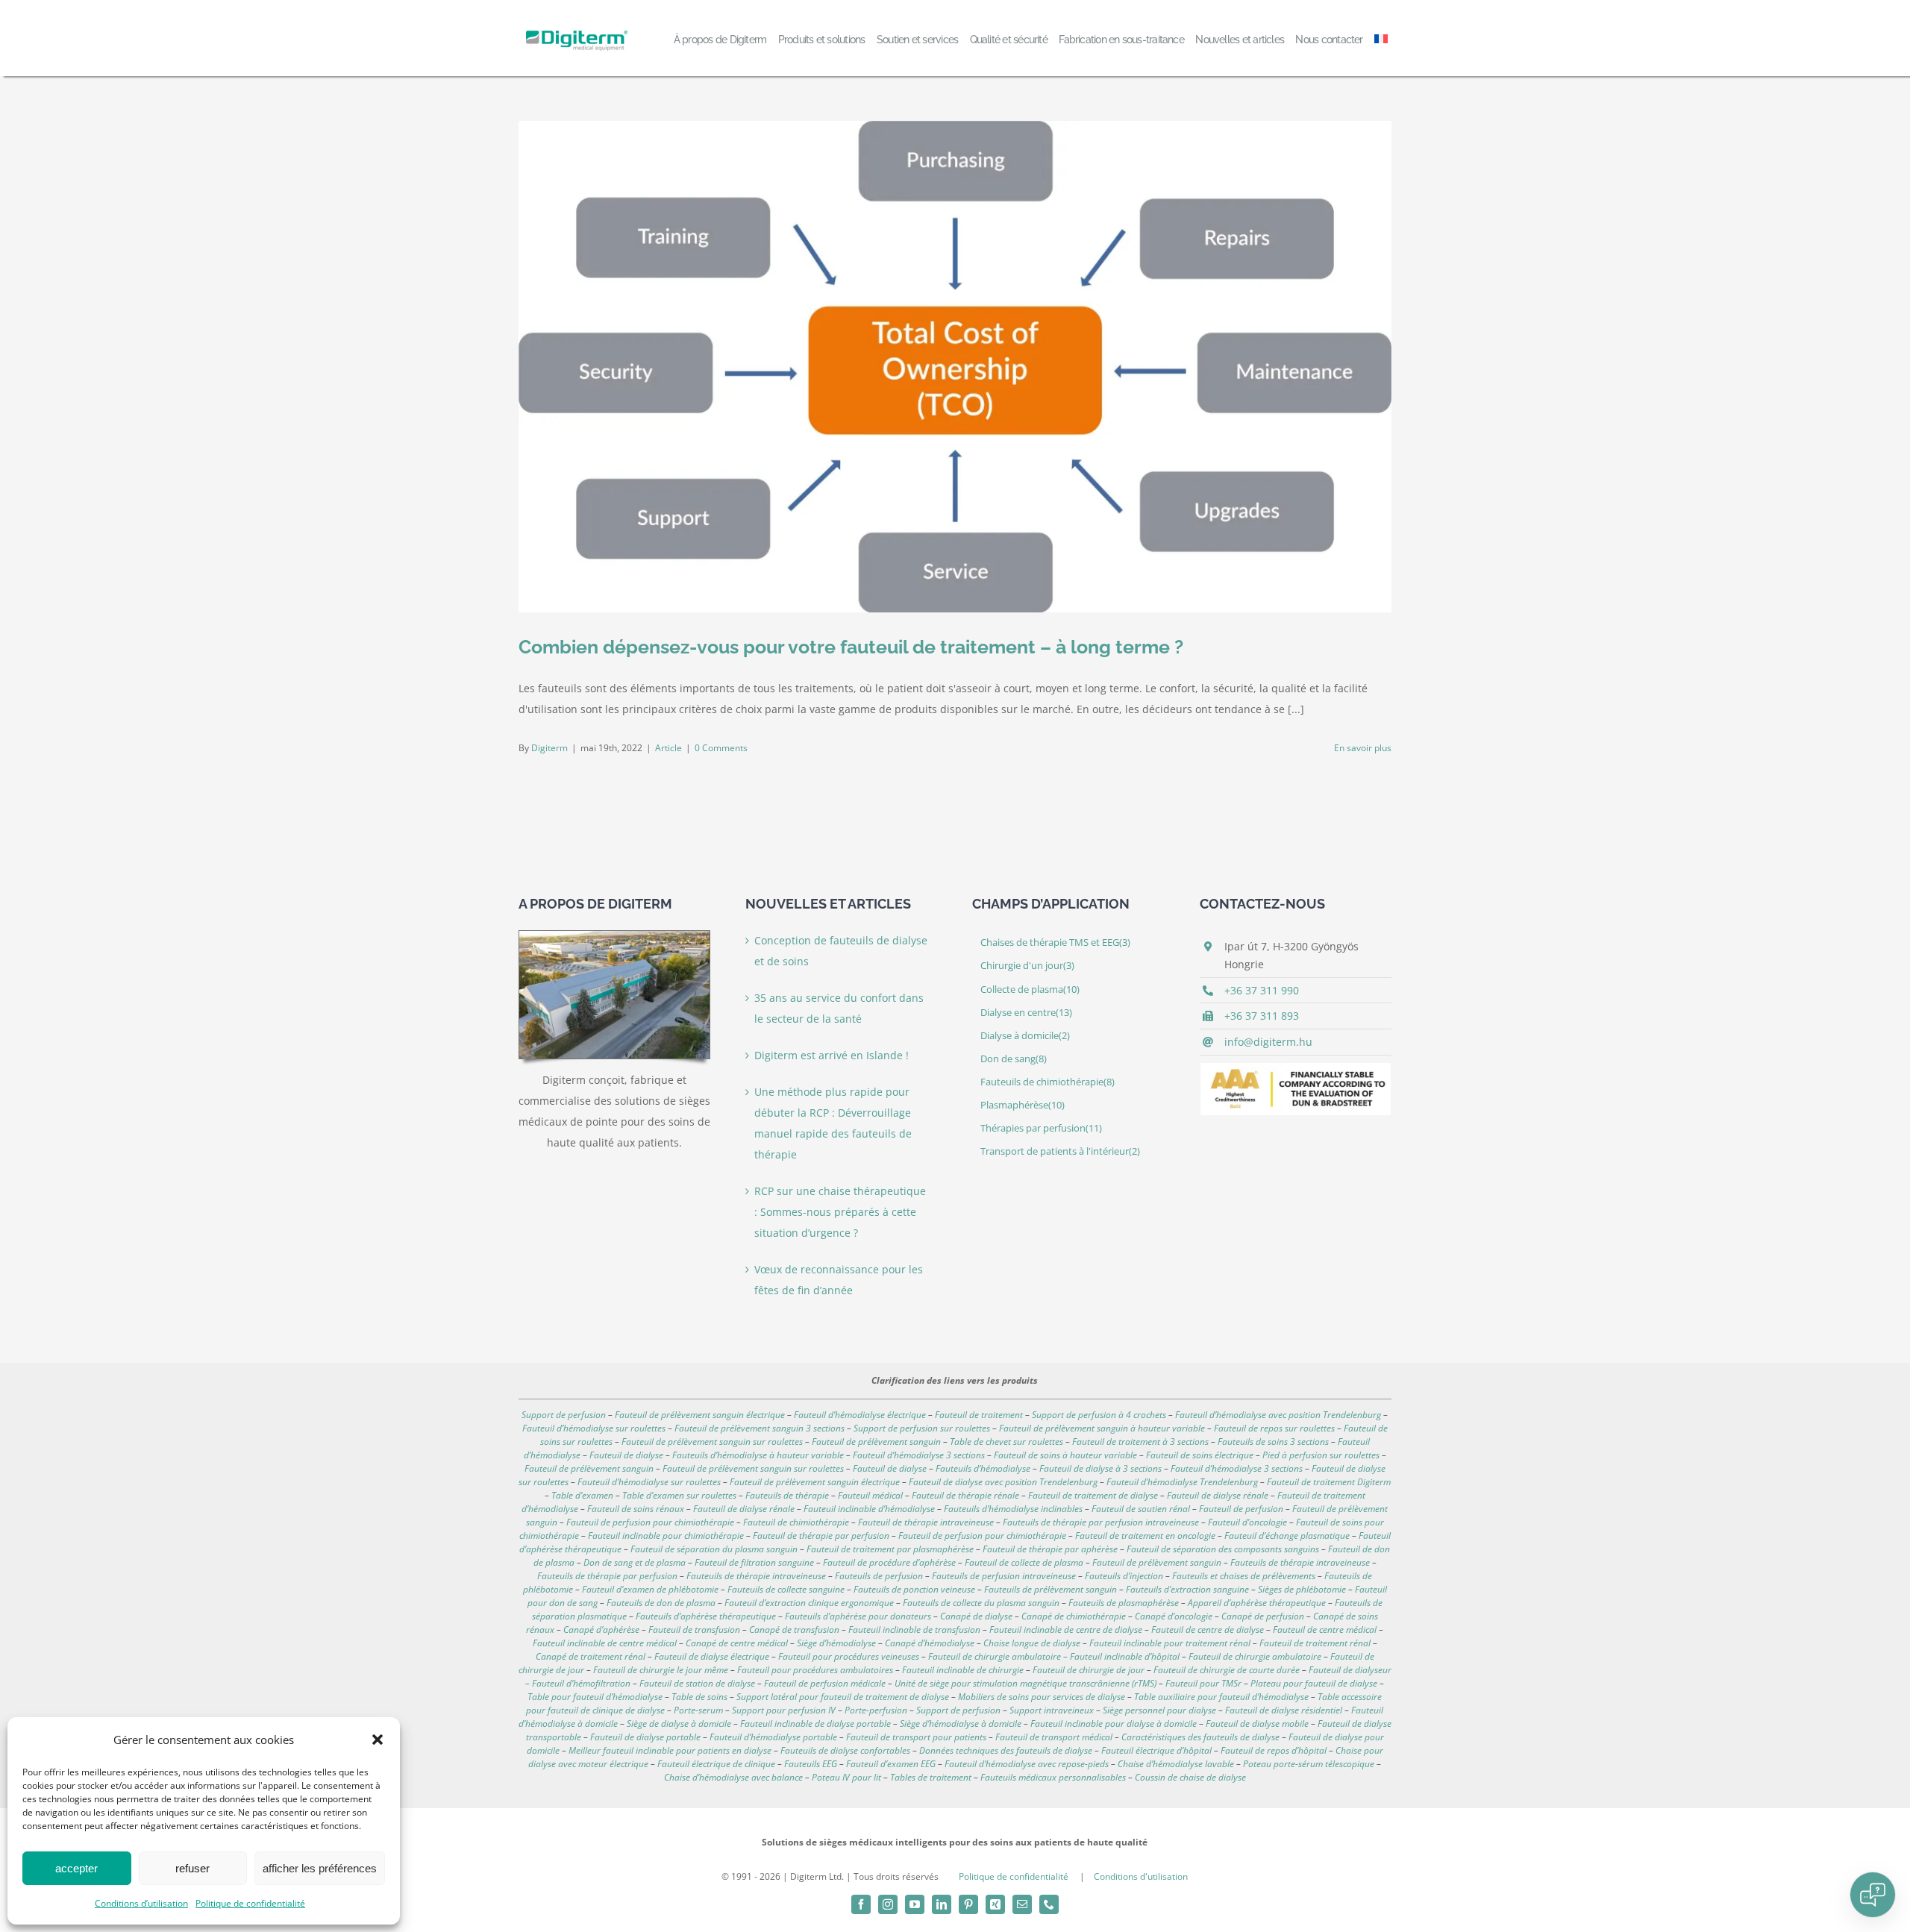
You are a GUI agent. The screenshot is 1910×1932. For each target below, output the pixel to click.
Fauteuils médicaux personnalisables (1053, 1777)
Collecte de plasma (1030, 989)
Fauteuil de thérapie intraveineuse (926, 1522)
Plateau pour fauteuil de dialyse (1314, 1683)
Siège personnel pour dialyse (1159, 1710)
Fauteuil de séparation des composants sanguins (1223, 1549)
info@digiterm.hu (1268, 1042)
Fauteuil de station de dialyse (697, 1683)
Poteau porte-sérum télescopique (1309, 1764)
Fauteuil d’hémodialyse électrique (860, 1415)
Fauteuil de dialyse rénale (1218, 1495)
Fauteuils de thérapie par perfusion (607, 1576)
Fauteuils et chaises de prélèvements (1244, 1576)
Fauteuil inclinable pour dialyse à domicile (1114, 1724)
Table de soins (699, 1697)
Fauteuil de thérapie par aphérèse (1050, 1549)
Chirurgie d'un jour (1027, 966)
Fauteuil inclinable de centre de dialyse (1066, 1630)
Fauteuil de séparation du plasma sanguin (714, 1549)
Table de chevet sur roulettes (1006, 1442)
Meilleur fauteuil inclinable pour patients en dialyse (670, 1750)
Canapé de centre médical (737, 1643)
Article (668, 748)
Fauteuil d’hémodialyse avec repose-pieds (1027, 1764)
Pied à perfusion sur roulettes (1321, 1455)
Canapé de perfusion (1263, 1616)
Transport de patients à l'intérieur (1060, 1151)
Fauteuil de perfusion (1241, 1509)
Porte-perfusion (876, 1710)
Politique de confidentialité (250, 1903)
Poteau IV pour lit (846, 1777)
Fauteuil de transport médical (1054, 1737)
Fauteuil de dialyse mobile (1257, 1724)
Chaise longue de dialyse (1032, 1643)
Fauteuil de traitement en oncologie (1145, 1536)
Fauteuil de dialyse (626, 1455)
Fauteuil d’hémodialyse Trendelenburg (1182, 1482)
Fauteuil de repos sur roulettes (1274, 1428)
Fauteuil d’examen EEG (891, 1764)
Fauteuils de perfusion (879, 1576)
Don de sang (1014, 1059)
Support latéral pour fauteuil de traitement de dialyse (843, 1697)
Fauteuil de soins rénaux (636, 1509)
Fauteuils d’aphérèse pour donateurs (858, 1616)
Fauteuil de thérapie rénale (965, 1495)
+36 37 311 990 (1262, 990)
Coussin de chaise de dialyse (1190, 1777)
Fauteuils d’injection (1124, 1576)
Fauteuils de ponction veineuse (914, 1589)
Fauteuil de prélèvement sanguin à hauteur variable (1102, 1428)
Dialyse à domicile (1025, 1036)
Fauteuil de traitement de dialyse (1093, 1495)
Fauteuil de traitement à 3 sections (1140, 1442)
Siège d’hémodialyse (836, 1643)
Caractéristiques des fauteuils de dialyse (1200, 1737)
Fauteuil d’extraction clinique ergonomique (809, 1603)
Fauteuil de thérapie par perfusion (821, 1536)
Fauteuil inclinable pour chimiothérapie (666, 1536)
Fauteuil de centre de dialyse (1208, 1630)
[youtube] (915, 1904)
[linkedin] (942, 1904)
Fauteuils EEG (811, 1764)
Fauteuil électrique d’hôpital (1156, 1750)
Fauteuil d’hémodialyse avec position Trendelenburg (1278, 1415)
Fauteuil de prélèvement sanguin (876, 1442)
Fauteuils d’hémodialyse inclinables (1013, 1509)
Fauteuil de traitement (979, 1415)
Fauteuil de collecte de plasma (1024, 1562)
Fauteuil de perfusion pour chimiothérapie (650, 1522)
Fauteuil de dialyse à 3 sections (1100, 1468)
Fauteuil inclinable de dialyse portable (815, 1724)
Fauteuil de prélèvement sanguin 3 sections (760, 1428)
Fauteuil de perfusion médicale (825, 1683)
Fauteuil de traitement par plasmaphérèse (890, 1549)
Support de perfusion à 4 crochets (1099, 1415)
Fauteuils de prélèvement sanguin (1050, 1589)
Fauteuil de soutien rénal (1141, 1509)
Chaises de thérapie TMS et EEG (1055, 943)
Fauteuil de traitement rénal (1315, 1643)
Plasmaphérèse (1023, 1105)
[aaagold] (1296, 1068)
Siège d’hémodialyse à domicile (961, 1724)
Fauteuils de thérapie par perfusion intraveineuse (1101, 1522)
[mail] (1022, 1904)
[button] (378, 1740)
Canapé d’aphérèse (601, 1630)
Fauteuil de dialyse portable (645, 1737)
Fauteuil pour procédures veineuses (849, 1656)
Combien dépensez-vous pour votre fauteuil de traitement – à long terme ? (851, 647)
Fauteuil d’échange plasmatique (1287, 1536)
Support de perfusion (564, 1415)
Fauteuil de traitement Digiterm (1329, 1482)
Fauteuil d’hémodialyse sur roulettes (594, 1428)
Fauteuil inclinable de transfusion (914, 1630)
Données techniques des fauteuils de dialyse (1006, 1750)
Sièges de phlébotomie (1302, 1589)
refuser (192, 1868)
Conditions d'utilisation (1141, 1876)
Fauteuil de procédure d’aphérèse (889, 1562)
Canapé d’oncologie (1174, 1616)
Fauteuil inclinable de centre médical (605, 1643)
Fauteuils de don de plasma (661, 1603)
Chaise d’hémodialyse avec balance (733, 1777)
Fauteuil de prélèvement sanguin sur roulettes (712, 1442)
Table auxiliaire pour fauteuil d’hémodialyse (1221, 1697)
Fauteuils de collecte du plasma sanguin (981, 1603)
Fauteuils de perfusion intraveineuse (1004, 1576)
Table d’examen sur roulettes (679, 1495)
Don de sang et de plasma (635, 1562)
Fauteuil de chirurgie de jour (1089, 1670)
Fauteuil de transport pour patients (916, 1737)
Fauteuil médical (870, 1495)
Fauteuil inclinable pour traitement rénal (1170, 1643)
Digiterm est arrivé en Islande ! (832, 1055)
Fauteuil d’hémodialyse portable (773, 1737)
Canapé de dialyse (976, 1616)
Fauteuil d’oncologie (1247, 1522)
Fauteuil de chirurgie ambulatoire (1255, 1656)
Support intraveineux (1052, 1710)
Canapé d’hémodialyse (930, 1643)
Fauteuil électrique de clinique (716, 1764)
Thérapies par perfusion (1041, 1128)
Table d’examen (582, 1495)
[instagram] (888, 1904)
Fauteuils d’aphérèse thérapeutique (706, 1616)
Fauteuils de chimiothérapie (1048, 1082)
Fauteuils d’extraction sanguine (1187, 1589)
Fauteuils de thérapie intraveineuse (1300, 1562)
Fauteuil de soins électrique (1200, 1455)
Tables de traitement (931, 1777)
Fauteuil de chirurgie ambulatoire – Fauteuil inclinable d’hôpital (1054, 1656)
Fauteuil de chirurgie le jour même (661, 1670)
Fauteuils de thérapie (787, 1495)
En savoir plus (1363, 748)
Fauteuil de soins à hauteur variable (1065, 1455)
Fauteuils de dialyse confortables (845, 1750)
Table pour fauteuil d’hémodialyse (595, 1697)
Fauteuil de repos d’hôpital (1274, 1750)
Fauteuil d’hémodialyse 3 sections (919, 1455)
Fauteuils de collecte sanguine (786, 1589)
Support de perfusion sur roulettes (922, 1428)
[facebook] (861, 1904)
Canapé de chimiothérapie (1074, 1616)
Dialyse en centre (1026, 1013)
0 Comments (721, 748)
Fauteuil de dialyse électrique (712, 1656)
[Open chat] (1873, 1895)
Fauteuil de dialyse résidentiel (1284, 1710)
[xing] (995, 1904)
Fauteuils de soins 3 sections (1273, 1442)
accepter (76, 1868)
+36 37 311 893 (1262, 1016)
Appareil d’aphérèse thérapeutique (1257, 1603)
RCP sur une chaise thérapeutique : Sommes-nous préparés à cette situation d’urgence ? (840, 1212)
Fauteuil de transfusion (694, 1630)
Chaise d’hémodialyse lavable (1176, 1764)
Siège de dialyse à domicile (679, 1724)
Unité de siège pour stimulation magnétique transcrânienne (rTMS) (1026, 1683)
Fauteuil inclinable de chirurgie (963, 1670)
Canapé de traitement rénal (591, 1656)
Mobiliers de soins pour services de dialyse (1042, 1697)
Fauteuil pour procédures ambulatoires (815, 1670)
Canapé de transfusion (794, 1630)
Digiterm (549, 748)
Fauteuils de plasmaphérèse (1124, 1603)
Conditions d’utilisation (141, 1903)
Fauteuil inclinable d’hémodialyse (869, 1509)
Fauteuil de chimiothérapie (796, 1522)
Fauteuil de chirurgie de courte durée (1227, 1670)
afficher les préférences (320, 1868)
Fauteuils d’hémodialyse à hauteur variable (758, 1455)
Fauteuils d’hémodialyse (983, 1468)
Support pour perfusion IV (784, 1710)
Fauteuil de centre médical (1325, 1630)
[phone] (1049, 1904)
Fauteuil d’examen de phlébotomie (650, 1589)
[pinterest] (968, 1904)
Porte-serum (698, 1710)
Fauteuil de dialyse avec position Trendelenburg (1003, 1482)
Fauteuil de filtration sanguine (754, 1562)
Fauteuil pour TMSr (1203, 1683)
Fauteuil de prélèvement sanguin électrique (700, 1415)
